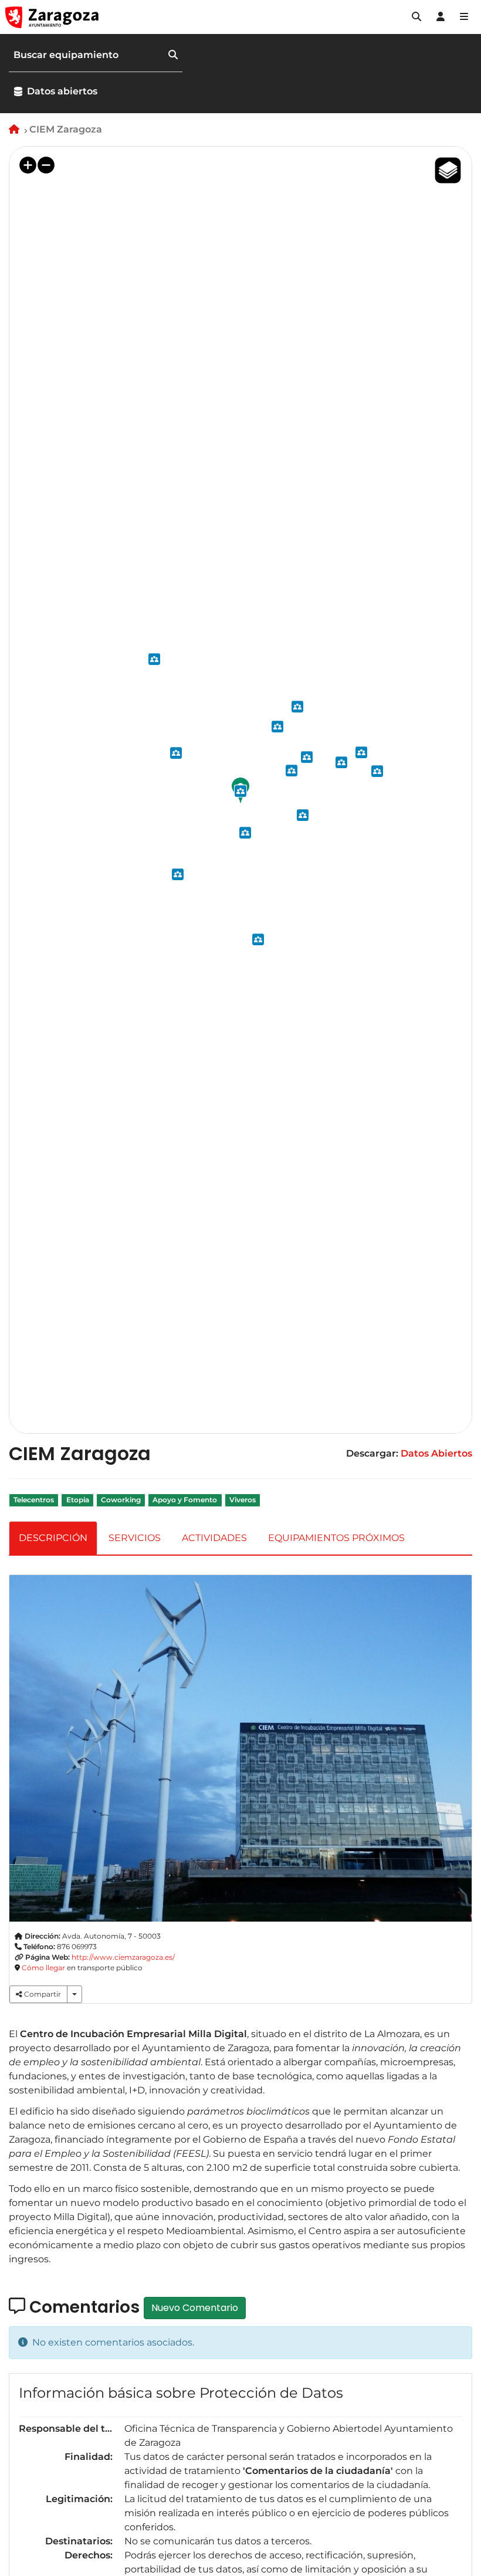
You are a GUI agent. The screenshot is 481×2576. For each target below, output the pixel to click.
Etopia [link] (78, 1500)
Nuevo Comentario (195, 2308)
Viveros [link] (243, 1500)
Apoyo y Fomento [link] (185, 1500)
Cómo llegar (43, 1968)
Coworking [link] (121, 1500)
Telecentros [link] (34, 1500)
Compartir (42, 1994)
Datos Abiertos (436, 1453)
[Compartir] (74, 1994)
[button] (416, 17)
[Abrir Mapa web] (464, 17)
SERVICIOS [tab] (135, 1538)
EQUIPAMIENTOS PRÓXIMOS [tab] (336, 1538)
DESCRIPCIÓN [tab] (53, 1538)
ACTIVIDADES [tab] (214, 1538)
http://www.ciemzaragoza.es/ (123, 1957)
